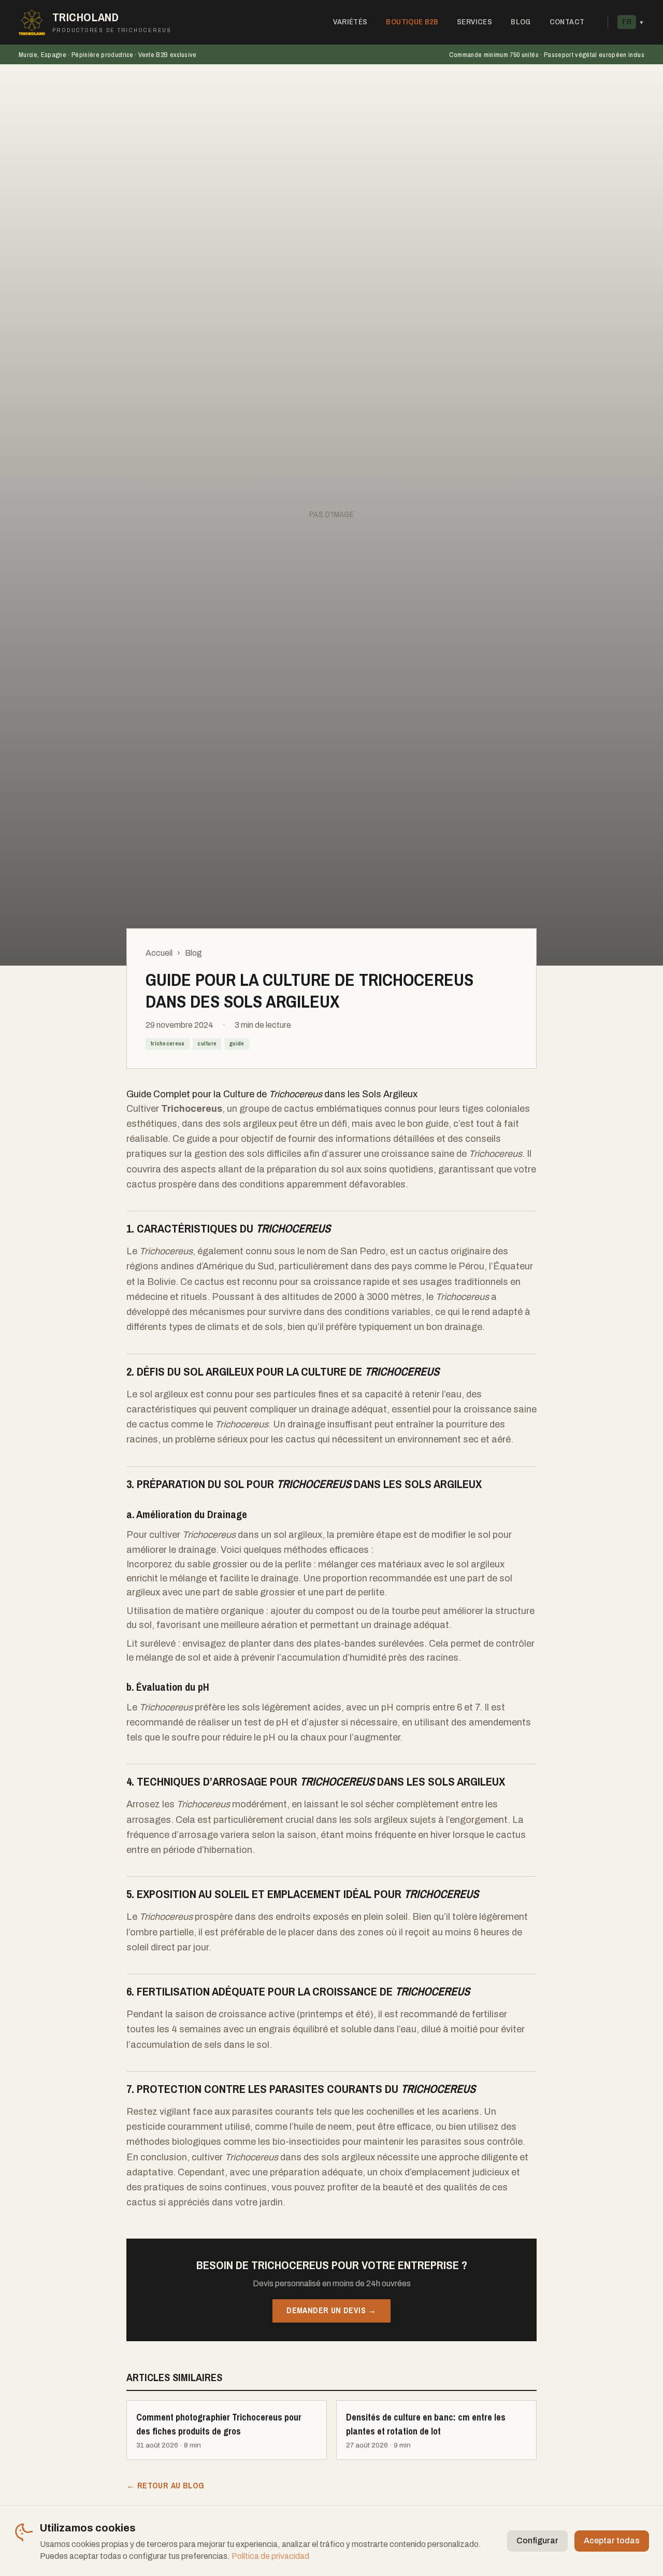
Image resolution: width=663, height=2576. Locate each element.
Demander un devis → (331, 2310)
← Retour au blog (165, 2486)
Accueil (159, 953)
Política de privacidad (270, 2556)
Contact (567, 22)
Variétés (350, 22)
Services (474, 22)
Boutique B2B (412, 22)
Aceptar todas (612, 2540)
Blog (521, 22)
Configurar (537, 2540)
